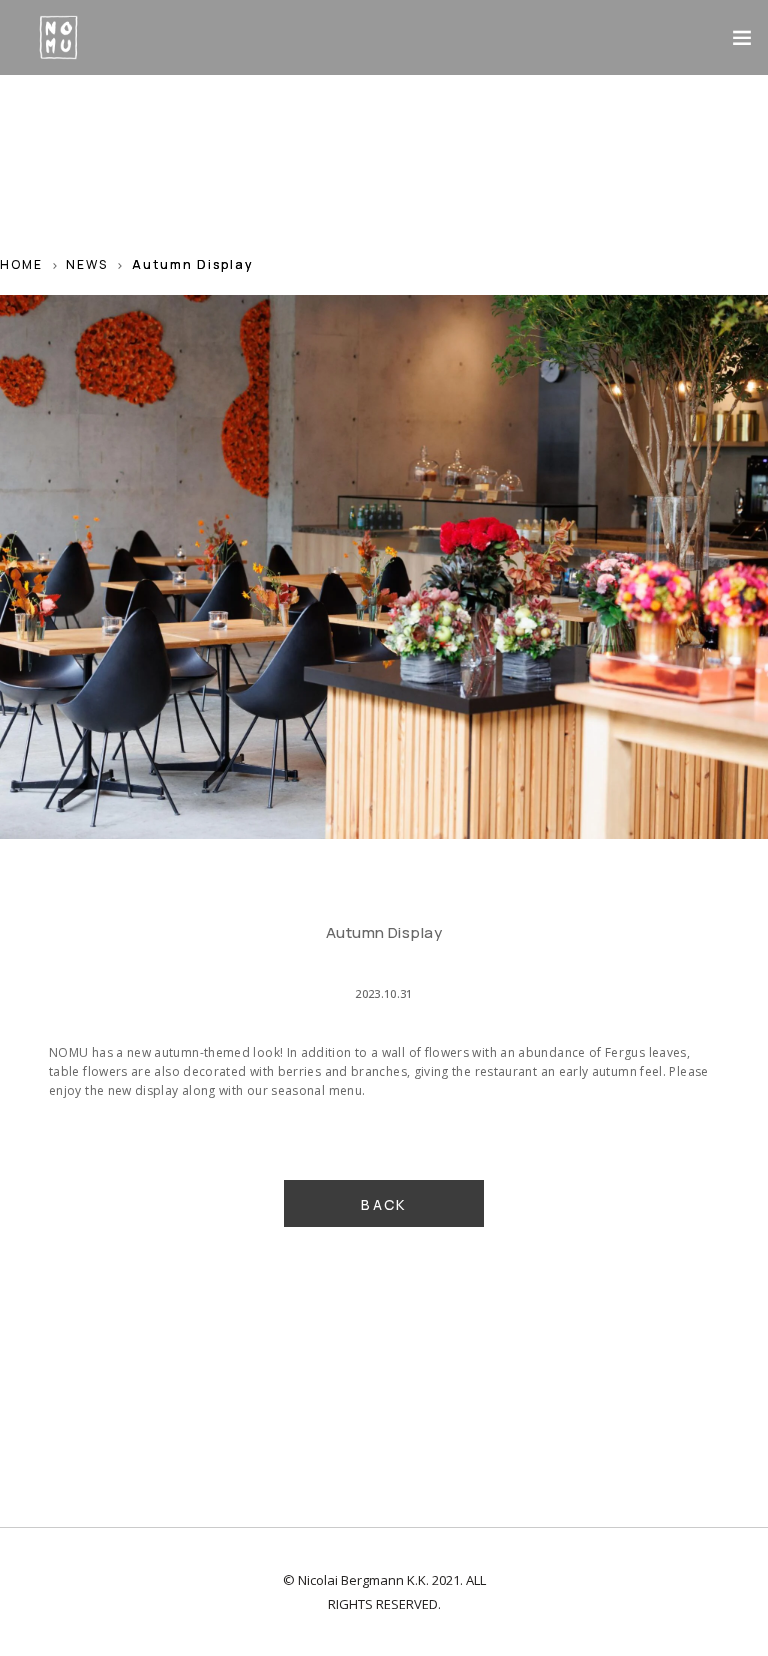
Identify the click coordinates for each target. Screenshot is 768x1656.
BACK (384, 1204)
